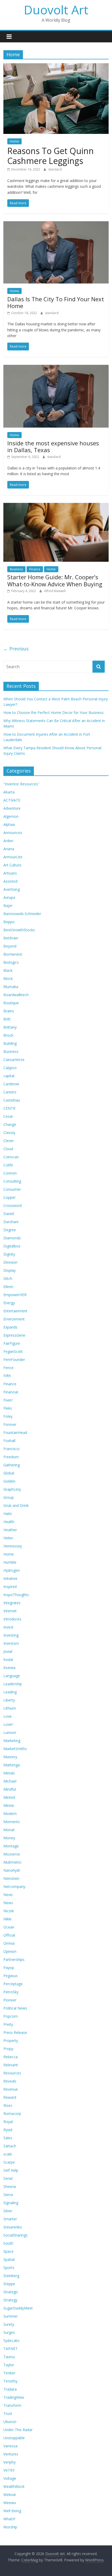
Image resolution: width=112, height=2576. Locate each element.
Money (9, 1838)
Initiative (10, 1578)
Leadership (13, 1684)
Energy (9, 1303)
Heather (10, 1530)
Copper (10, 1197)
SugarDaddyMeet (18, 2308)
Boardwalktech (16, 995)
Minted (9, 1797)
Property (11, 2041)
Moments (12, 1822)
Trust (8, 2413)
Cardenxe (11, 1084)
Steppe (9, 2284)
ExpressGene (14, 1335)
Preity (8, 2024)
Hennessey (13, 1546)
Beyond (10, 946)
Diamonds (12, 1238)
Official (9, 1935)
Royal (8, 2122)
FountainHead (15, 1432)
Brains (9, 1011)
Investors (11, 1643)
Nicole (9, 1911)
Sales (8, 2138)
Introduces (12, 1619)
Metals (9, 1773)
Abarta (9, 792)
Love (8, 1716)
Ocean (9, 1927)
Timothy (10, 2381)
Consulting (12, 1181)
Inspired (10, 1587)
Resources (12, 2073)
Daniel (9, 1214)
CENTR (9, 1108)
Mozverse (12, 1854)
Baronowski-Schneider (22, 914)
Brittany (10, 1027)
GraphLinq (12, 1489)
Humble (10, 1562)
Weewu (10, 2503)
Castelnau (12, 1100)
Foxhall (9, 1441)
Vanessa (10, 2446)
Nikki (7, 1919)
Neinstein (11, 1878)
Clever (9, 1141)
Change (10, 1124)
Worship (10, 2527)
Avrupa (9, 897)
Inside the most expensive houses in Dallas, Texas (53, 446)
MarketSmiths (15, 1749)
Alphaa (9, 824)
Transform (12, 2405)
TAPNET (11, 2349)
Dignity (9, 1254)
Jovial (8, 1651)
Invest (8, 1627)
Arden (8, 841)
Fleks (8, 1408)
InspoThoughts (16, 1595)
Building (10, 1043)
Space (8, 2251)
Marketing (12, 1741)
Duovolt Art (56, 10)
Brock (8, 1035)
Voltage (10, 2478)
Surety (9, 2324)
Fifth (7, 1376)
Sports (9, 2268)
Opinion (10, 1951)
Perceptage (13, 1984)
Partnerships (14, 1959)
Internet (10, 1611)
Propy (8, 2049)
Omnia (9, 1943)
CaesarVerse (14, 1060)
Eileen (8, 1287)
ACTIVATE (12, 800)
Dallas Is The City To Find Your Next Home (56, 302)
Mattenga (12, 1765)
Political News (15, 2008)
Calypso (10, 1068)
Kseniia (9, 1668)
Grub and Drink (16, 1505)
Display (10, 1270)
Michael (10, 1781)
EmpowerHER (15, 1295)
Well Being (12, 2511)
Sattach (10, 2146)
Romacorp (12, 2113)
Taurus (9, 2357)
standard (55, 169)
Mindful (10, 1789)
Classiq (9, 1133)
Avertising (12, 889)
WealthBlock (14, 2486)
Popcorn (11, 2016)
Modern (10, 1814)
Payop (9, 1968)
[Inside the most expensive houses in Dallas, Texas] (56, 368)
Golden (9, 1481)
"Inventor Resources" (21, 784)
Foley (8, 1416)
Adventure (12, 808)
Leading (10, 1692)
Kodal (8, 1659)
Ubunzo (10, 2422)
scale (8, 2154)
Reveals (10, 2081)
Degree (10, 1230)
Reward (10, 2097)
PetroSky (11, 1992)
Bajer (8, 906)
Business (16, 569)
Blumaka (11, 987)
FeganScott (13, 1351)
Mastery (10, 1757)
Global (9, 1473)
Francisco (11, 1449)
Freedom (11, 1457)
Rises (8, 2105)
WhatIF (9, 2519)
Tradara (10, 2389)
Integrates (12, 1603)
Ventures (11, 2454)
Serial (8, 2178)
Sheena (10, 2186)
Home (14, 141)
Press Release (15, 2032)
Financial (11, 1392)
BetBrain (11, 938)
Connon (10, 1173)
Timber (9, 2373)
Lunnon (10, 1732)
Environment (14, 1319)
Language (12, 1676)
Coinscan (11, 1157)
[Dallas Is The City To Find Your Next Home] (56, 224)
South (8, 2243)
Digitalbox (12, 1246)
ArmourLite (13, 857)
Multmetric (13, 1862)
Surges (9, 2332)
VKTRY (9, 2470)
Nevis (8, 1895)
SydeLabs (11, 2340)
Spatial (9, 2259)
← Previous (16, 649)
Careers (10, 1092)
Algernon (11, 816)
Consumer (12, 1189)
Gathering (12, 1465)
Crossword (13, 1205)
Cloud (8, 1149)
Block (8, 978)
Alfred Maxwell (55, 591)
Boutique (11, 1003)
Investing (11, 1635)
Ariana (9, 849)
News (8, 1903)
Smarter (10, 2219)
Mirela (9, 1805)
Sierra (8, 2195)
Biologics (11, 962)
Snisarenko (13, 2227)
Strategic (11, 2292)
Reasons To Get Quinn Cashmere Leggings (51, 156)
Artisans (10, 873)
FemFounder (14, 1360)
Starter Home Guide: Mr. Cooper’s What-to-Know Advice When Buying (55, 580)
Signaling (11, 2203)
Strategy (10, 2300)
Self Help (11, 2170)
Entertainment (15, 1311)
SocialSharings (15, 2235)
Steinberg (11, 2276)
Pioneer (10, 2000)
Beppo (9, 922)
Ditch (8, 1278)
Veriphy (10, 2462)
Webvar (10, 2495)
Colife (8, 1165)
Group (9, 1497)
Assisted (10, 881)
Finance (35, 569)
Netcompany (14, 1886)
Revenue (11, 2089)
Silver (8, 2211)
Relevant (11, 2065)
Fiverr (8, 1400)
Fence (8, 1368)
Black (8, 970)
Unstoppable (14, 2438)
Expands (10, 1327)
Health (9, 1522)
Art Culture (12, 865)
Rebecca (11, 2057)
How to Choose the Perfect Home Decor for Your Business (54, 713)
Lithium (10, 1708)
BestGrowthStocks (19, 930)
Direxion (10, 1262)
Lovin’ (8, 1724)
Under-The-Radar (18, 2430)
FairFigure (12, 1343)
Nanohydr (12, 1870)
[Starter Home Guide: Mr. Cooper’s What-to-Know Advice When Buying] (56, 506)
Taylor (9, 2365)
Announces (13, 833)
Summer (11, 2316)
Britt (7, 1019)
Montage (11, 1846)
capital (9, 1076)
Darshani (11, 1222)
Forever (10, 1424)
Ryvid (8, 2130)
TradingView (14, 2397)
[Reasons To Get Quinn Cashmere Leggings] (56, 66)
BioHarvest (13, 954)
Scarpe (9, 2162)
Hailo (8, 1514)
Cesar (8, 1116)
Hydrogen (12, 1570)
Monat (9, 1830)
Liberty (9, 1700)
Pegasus (11, 1976)
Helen (8, 1538)
